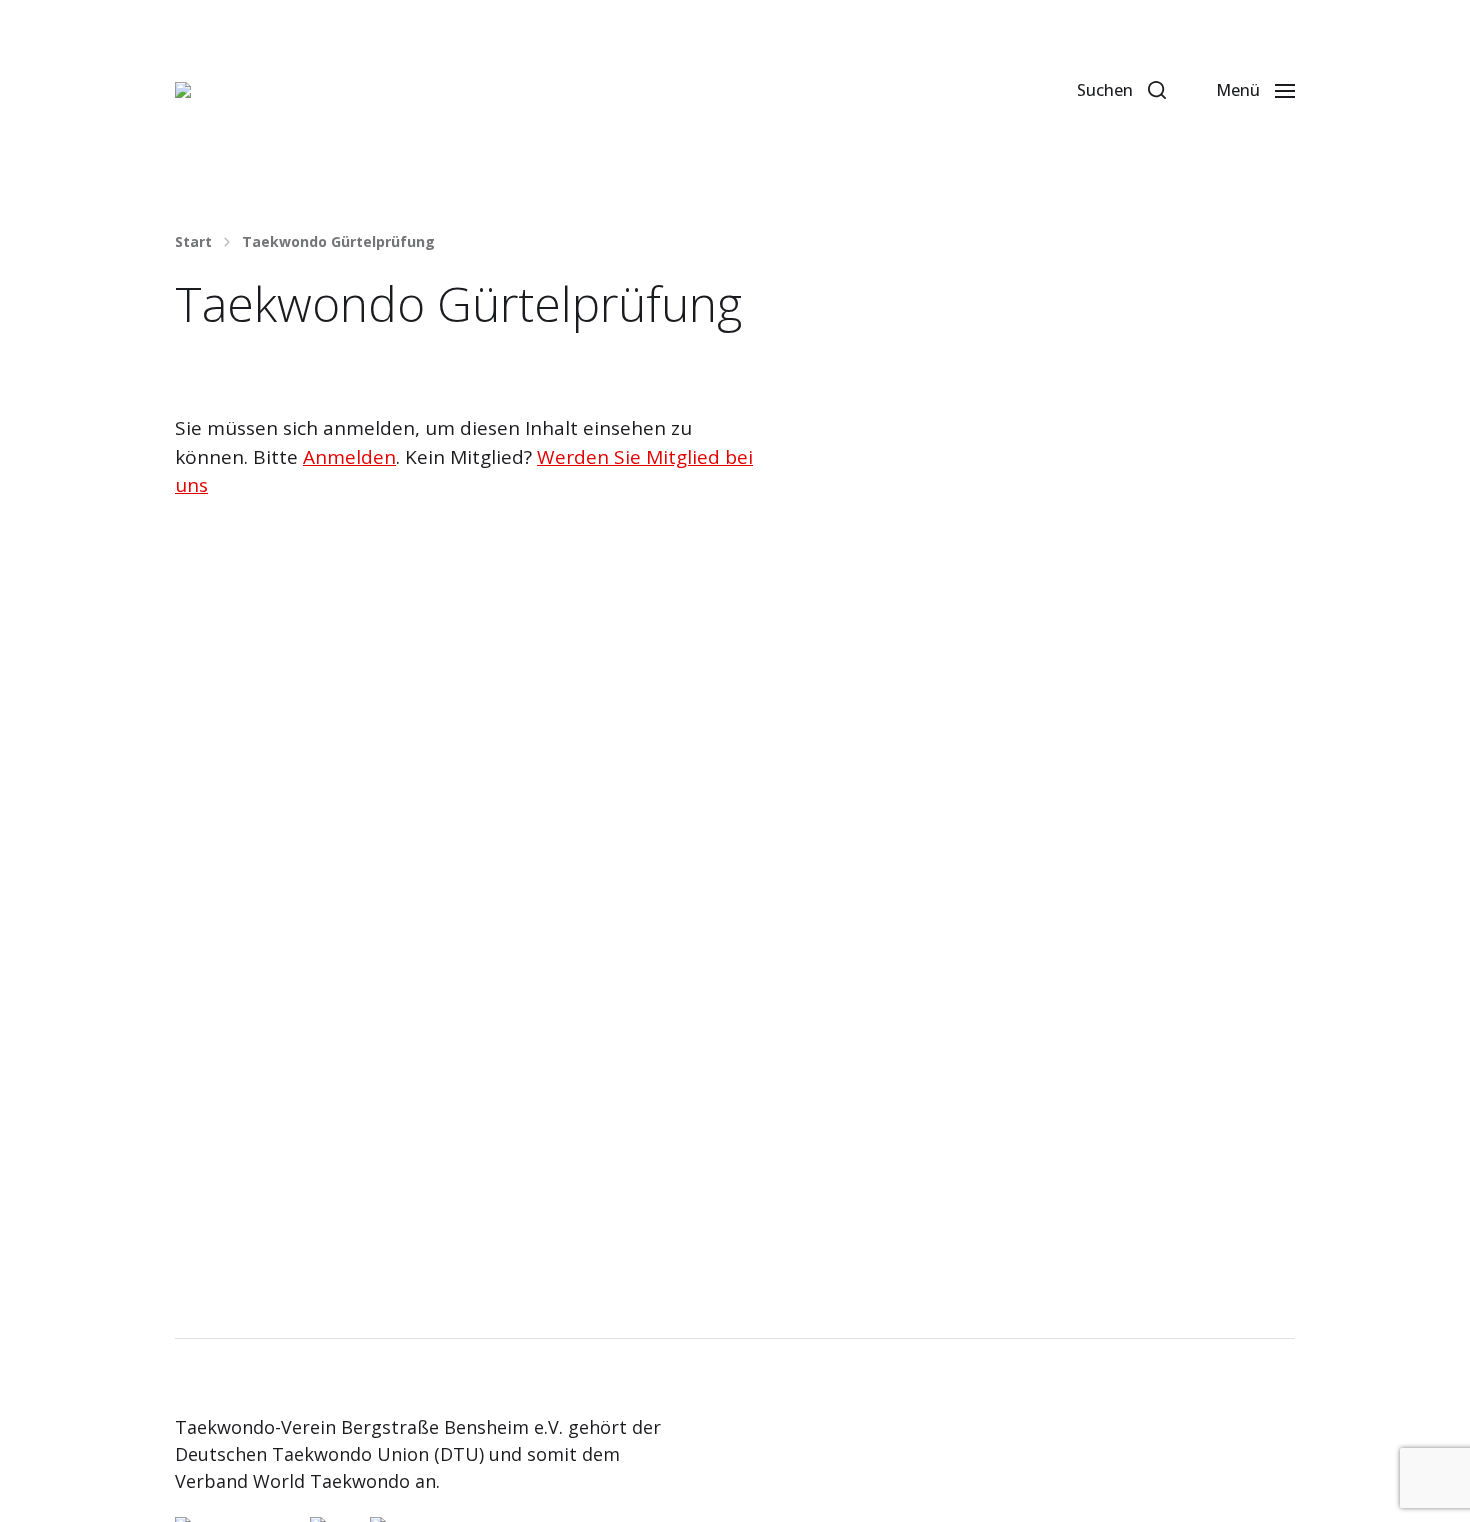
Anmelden (349, 457)
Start (193, 242)
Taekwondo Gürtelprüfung (338, 242)
